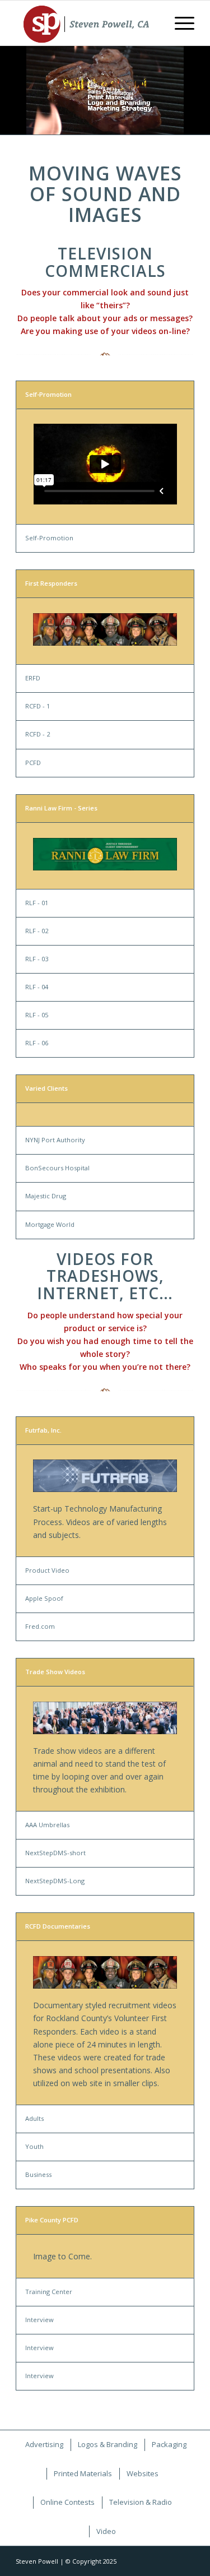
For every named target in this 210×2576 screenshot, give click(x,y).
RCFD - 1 (38, 706)
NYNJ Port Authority (55, 1140)
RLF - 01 (37, 903)
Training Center (49, 2292)
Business (38, 2174)
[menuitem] (179, 23)
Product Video (47, 1570)
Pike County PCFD (52, 2220)
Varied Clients (46, 1088)
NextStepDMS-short (55, 1853)
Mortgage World (50, 1224)
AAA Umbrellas (47, 1825)
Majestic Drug (46, 1196)
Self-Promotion (48, 394)
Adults (34, 2118)
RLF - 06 (37, 1043)
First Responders (51, 583)
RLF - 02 (37, 931)
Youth (34, 2146)
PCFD (33, 763)
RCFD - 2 (38, 734)
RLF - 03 (37, 959)
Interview (39, 2320)
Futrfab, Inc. (43, 1430)
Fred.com (40, 1626)
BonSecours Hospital (57, 1168)
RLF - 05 (37, 1015)
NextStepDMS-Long (55, 1881)
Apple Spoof (44, 1598)
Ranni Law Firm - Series (61, 808)
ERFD (33, 678)
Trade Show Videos (55, 1672)
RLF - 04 (37, 987)
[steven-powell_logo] (87, 23)
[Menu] (179, 23)
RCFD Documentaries (58, 1926)
